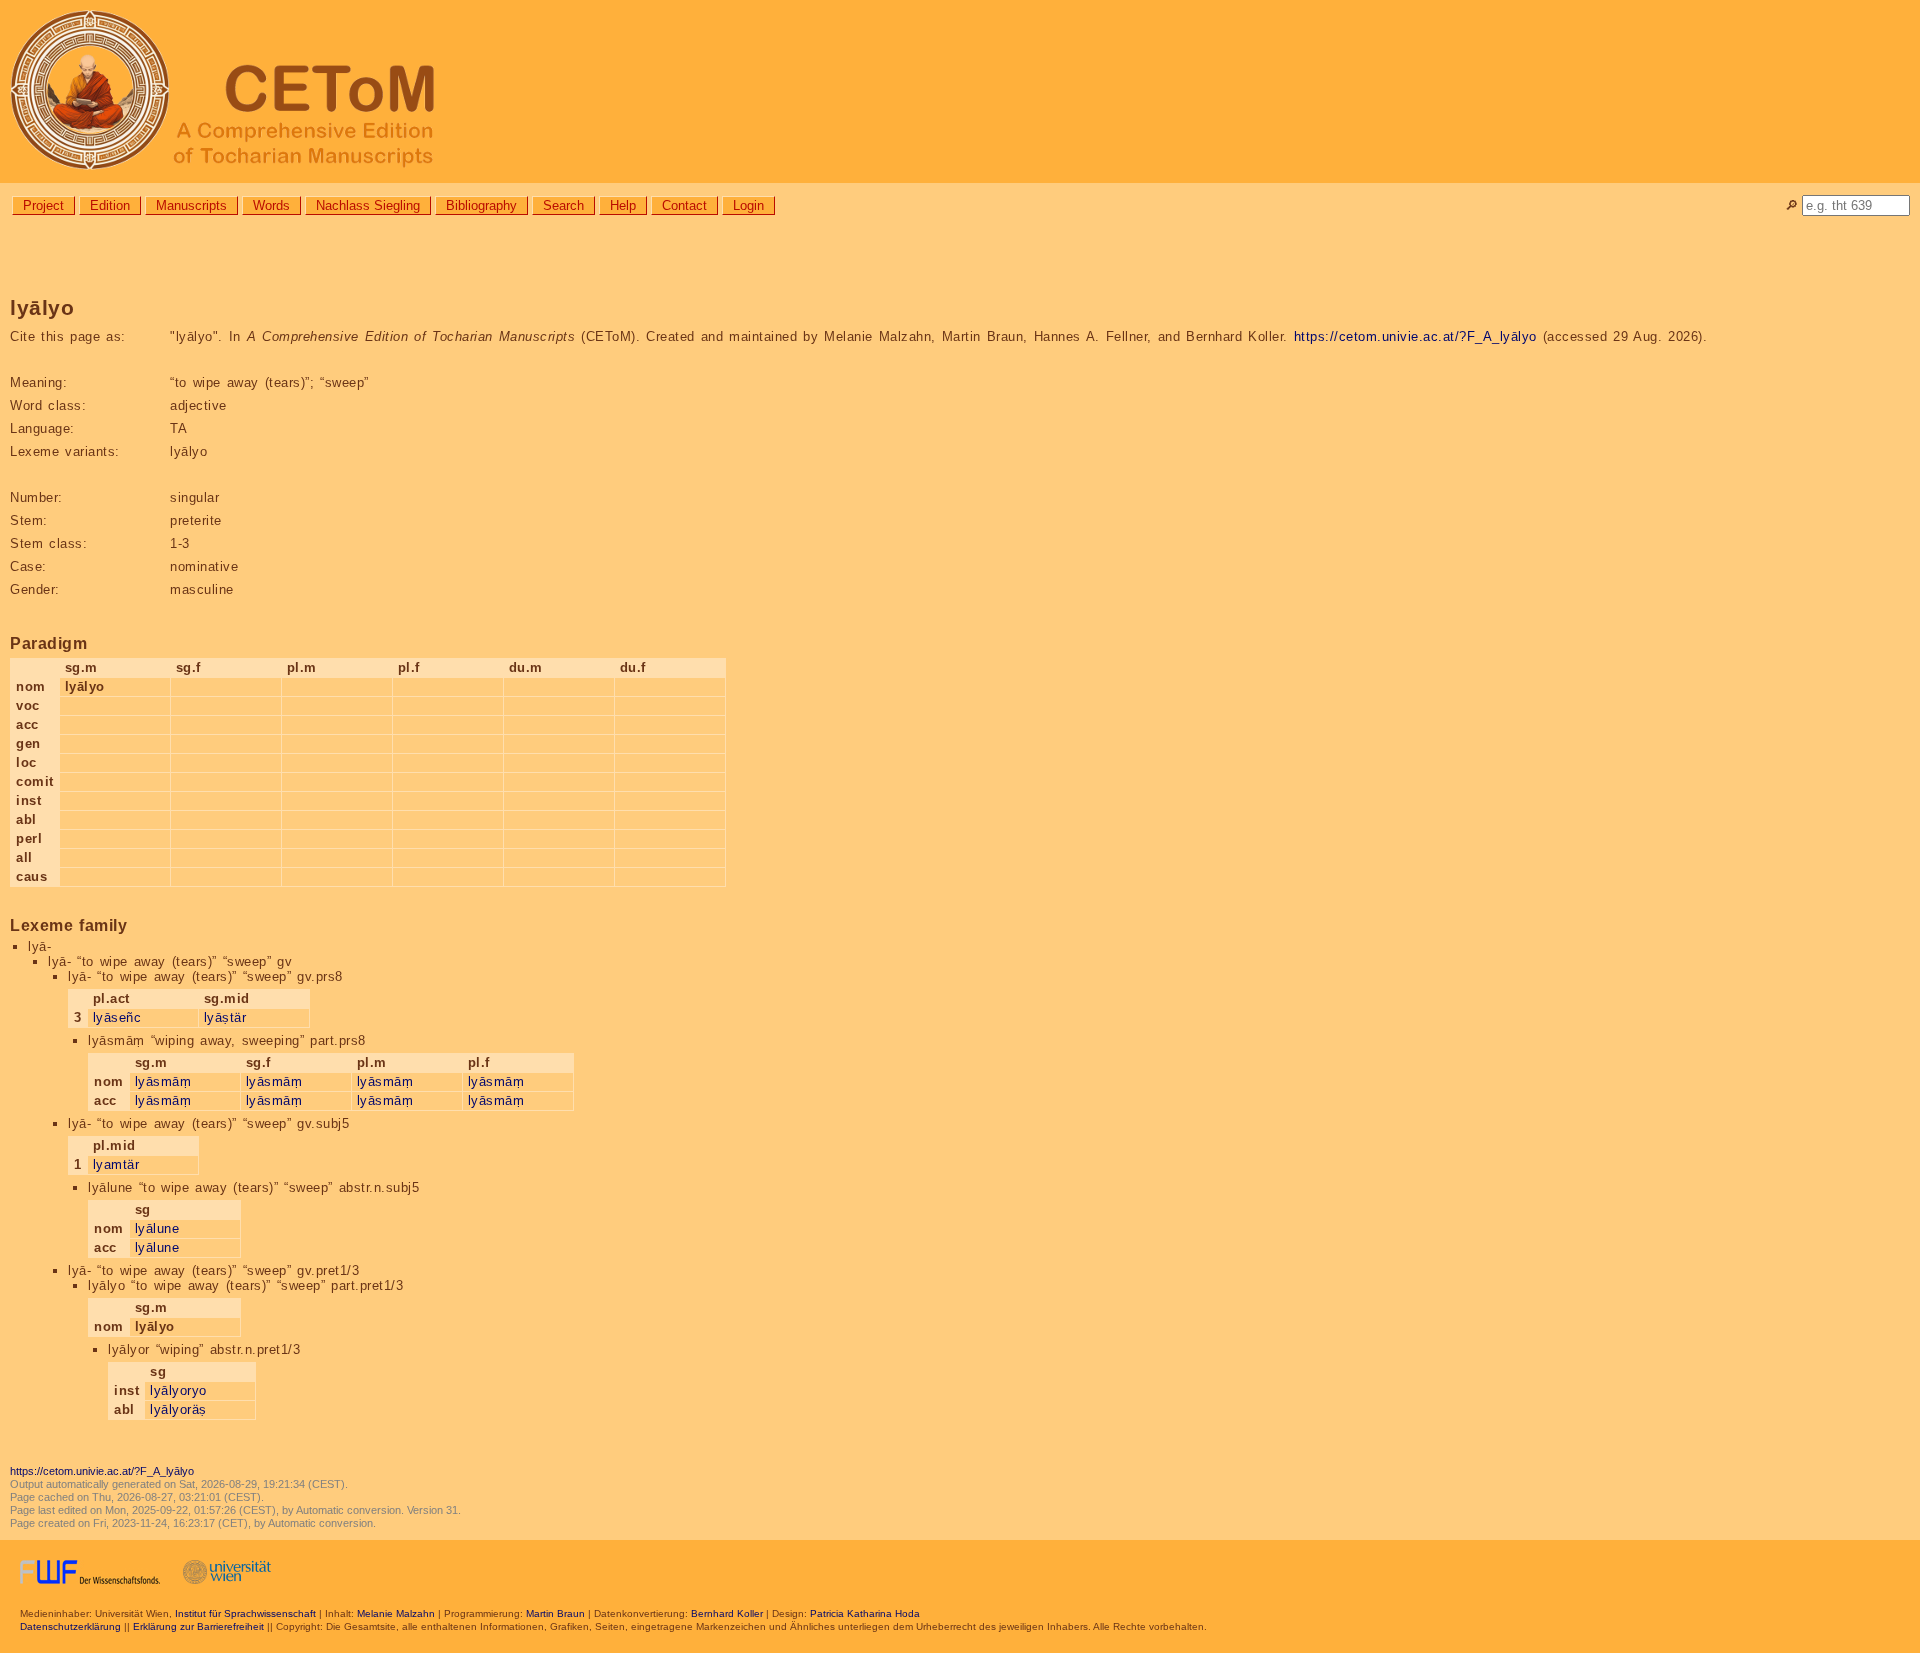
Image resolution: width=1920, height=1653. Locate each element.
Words (271, 205)
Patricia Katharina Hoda (865, 1613)
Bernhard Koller (727, 1613)
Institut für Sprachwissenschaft (245, 1613)
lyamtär (116, 1164)
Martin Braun (555, 1613)
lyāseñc (117, 1017)
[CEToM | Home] (960, 91)
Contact (684, 205)
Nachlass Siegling (368, 205)
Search (563, 205)
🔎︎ (1791, 205)
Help (623, 205)
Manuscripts (191, 205)
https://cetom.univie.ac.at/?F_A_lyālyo (1415, 336)
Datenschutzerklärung (70, 1626)
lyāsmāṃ (163, 1081)
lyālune (157, 1228)
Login (748, 205)
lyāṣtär (225, 1017)
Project (43, 205)
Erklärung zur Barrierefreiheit (198, 1626)
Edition (110, 205)
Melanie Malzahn (396, 1613)
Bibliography (481, 205)
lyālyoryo (178, 1390)
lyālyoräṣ (178, 1409)
